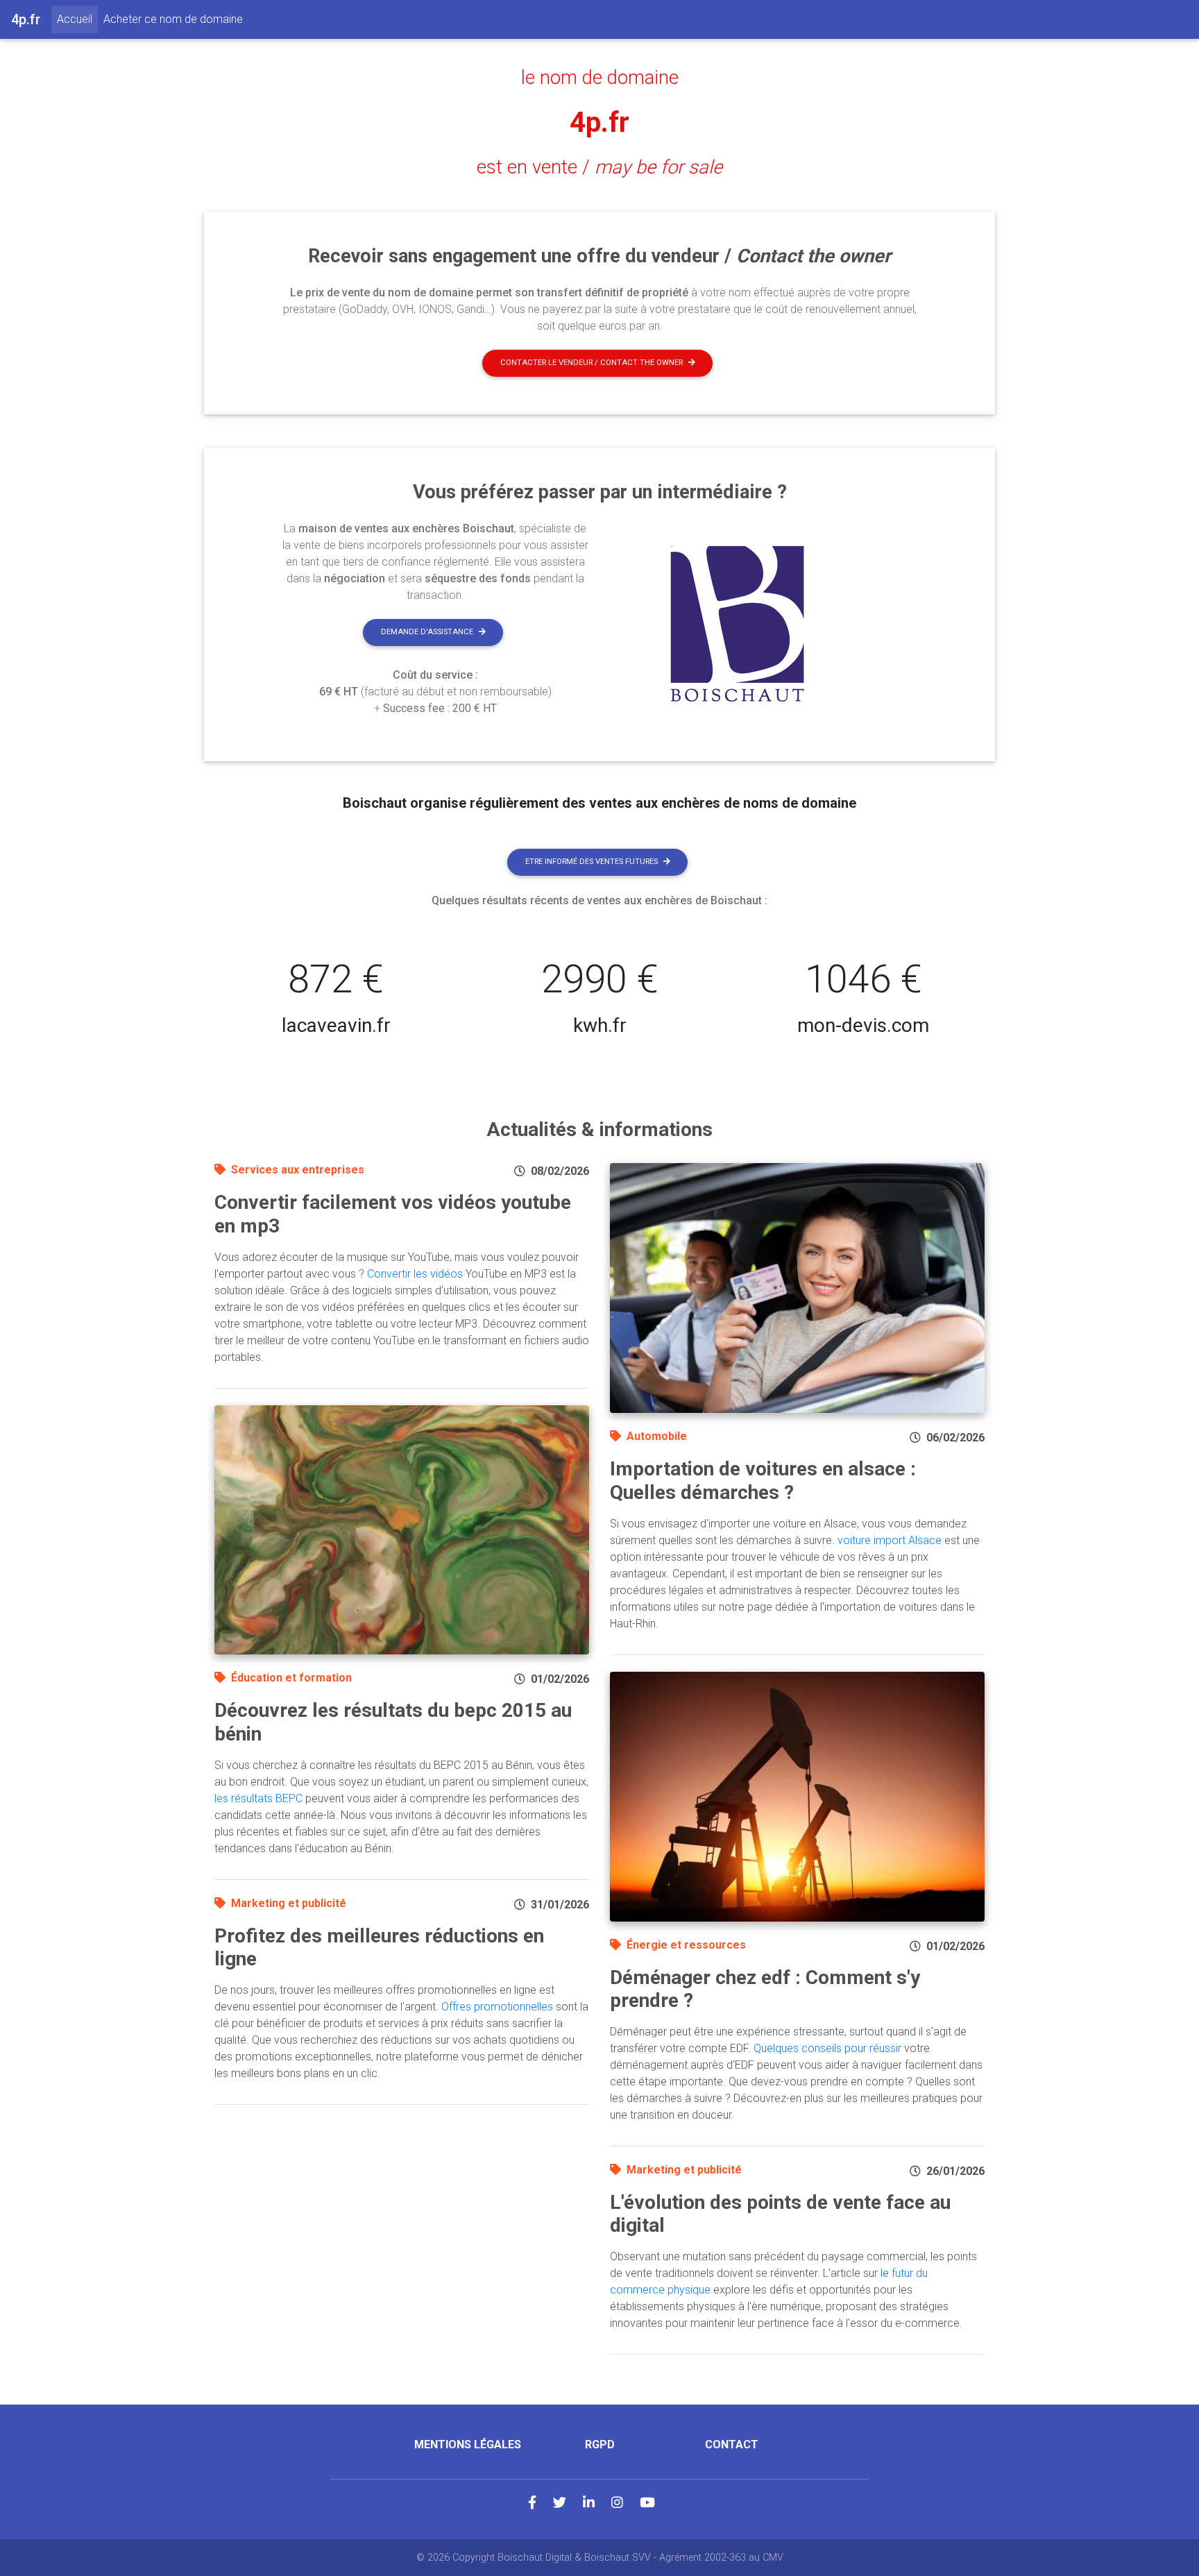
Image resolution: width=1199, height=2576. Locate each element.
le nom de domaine (600, 78)
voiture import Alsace (890, 1540)
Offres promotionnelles (497, 2007)
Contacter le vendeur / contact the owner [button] (592, 363)
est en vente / (599, 167)
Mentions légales (468, 2444)
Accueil (77, 19)
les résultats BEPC (258, 1798)
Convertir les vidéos (415, 1274)
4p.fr (599, 122)
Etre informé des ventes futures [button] (592, 862)
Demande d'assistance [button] (427, 632)
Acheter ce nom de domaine (173, 19)
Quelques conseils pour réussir (827, 2048)
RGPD (600, 2444)
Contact (732, 2444)
